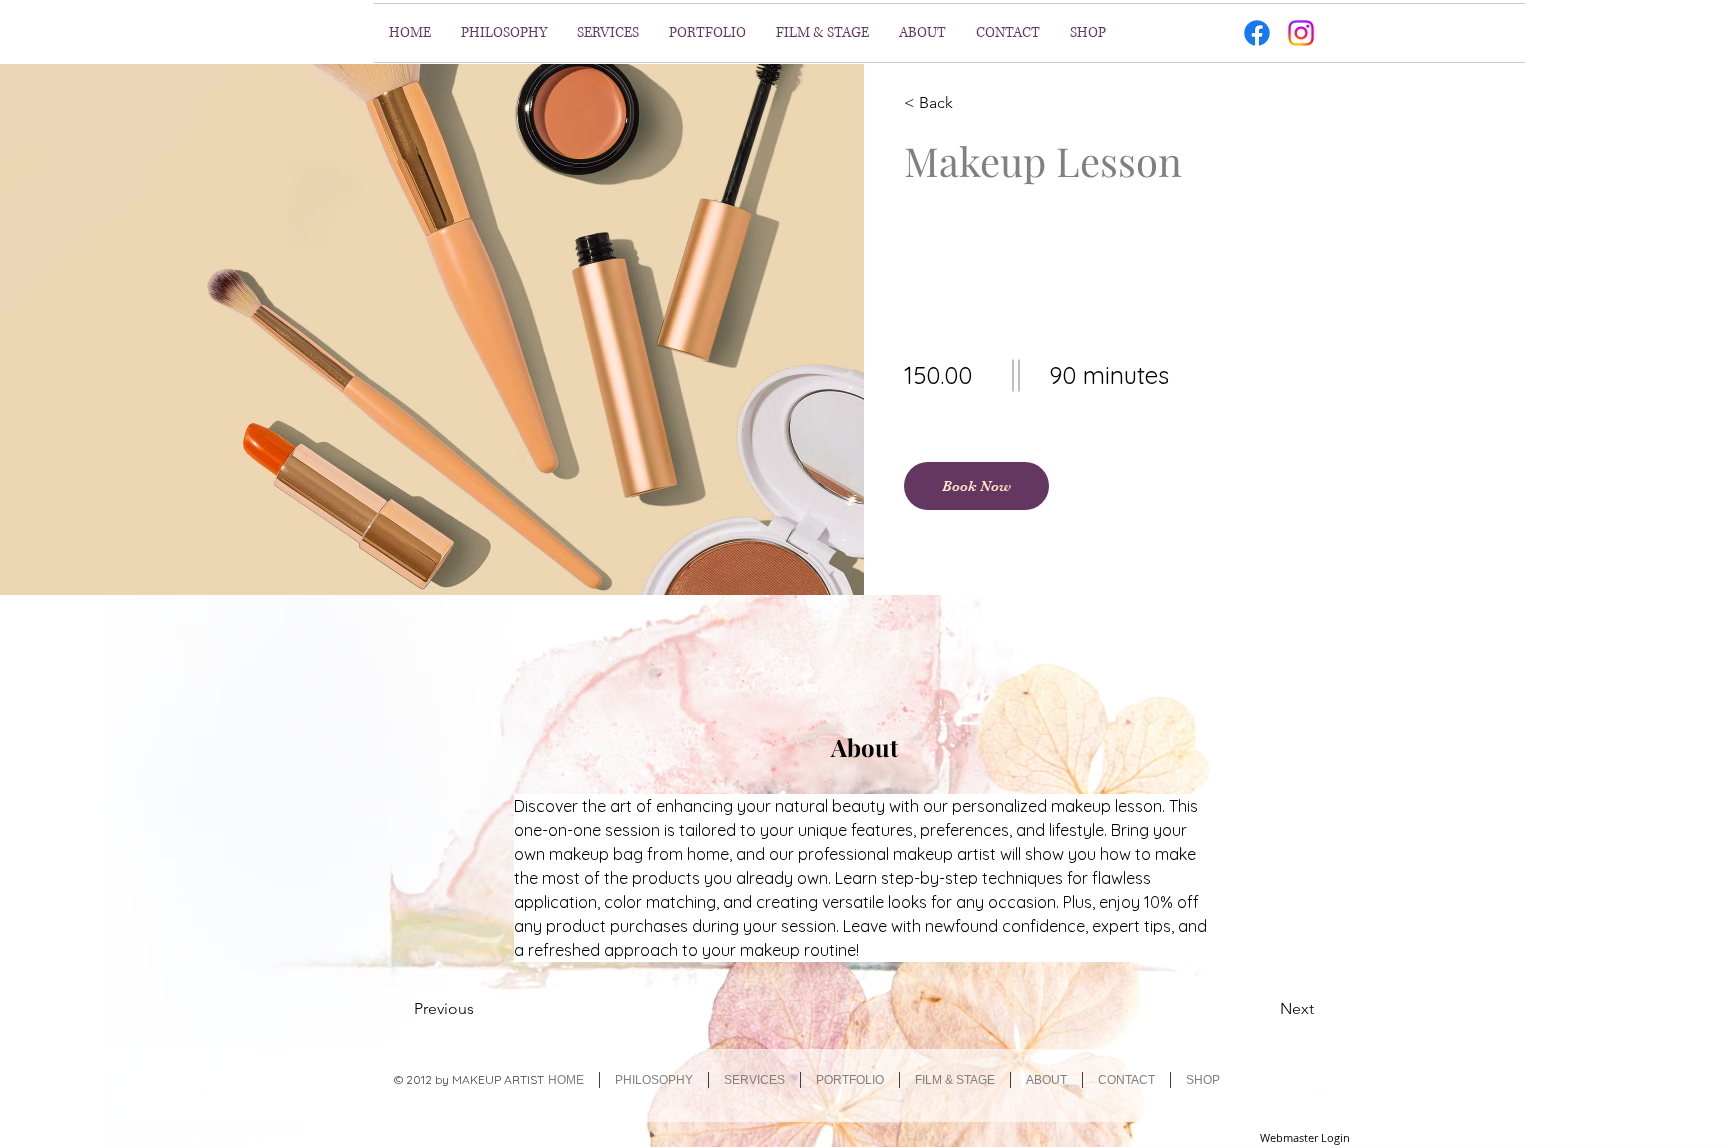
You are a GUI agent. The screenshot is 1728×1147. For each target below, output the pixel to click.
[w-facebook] (1318, 1083)
